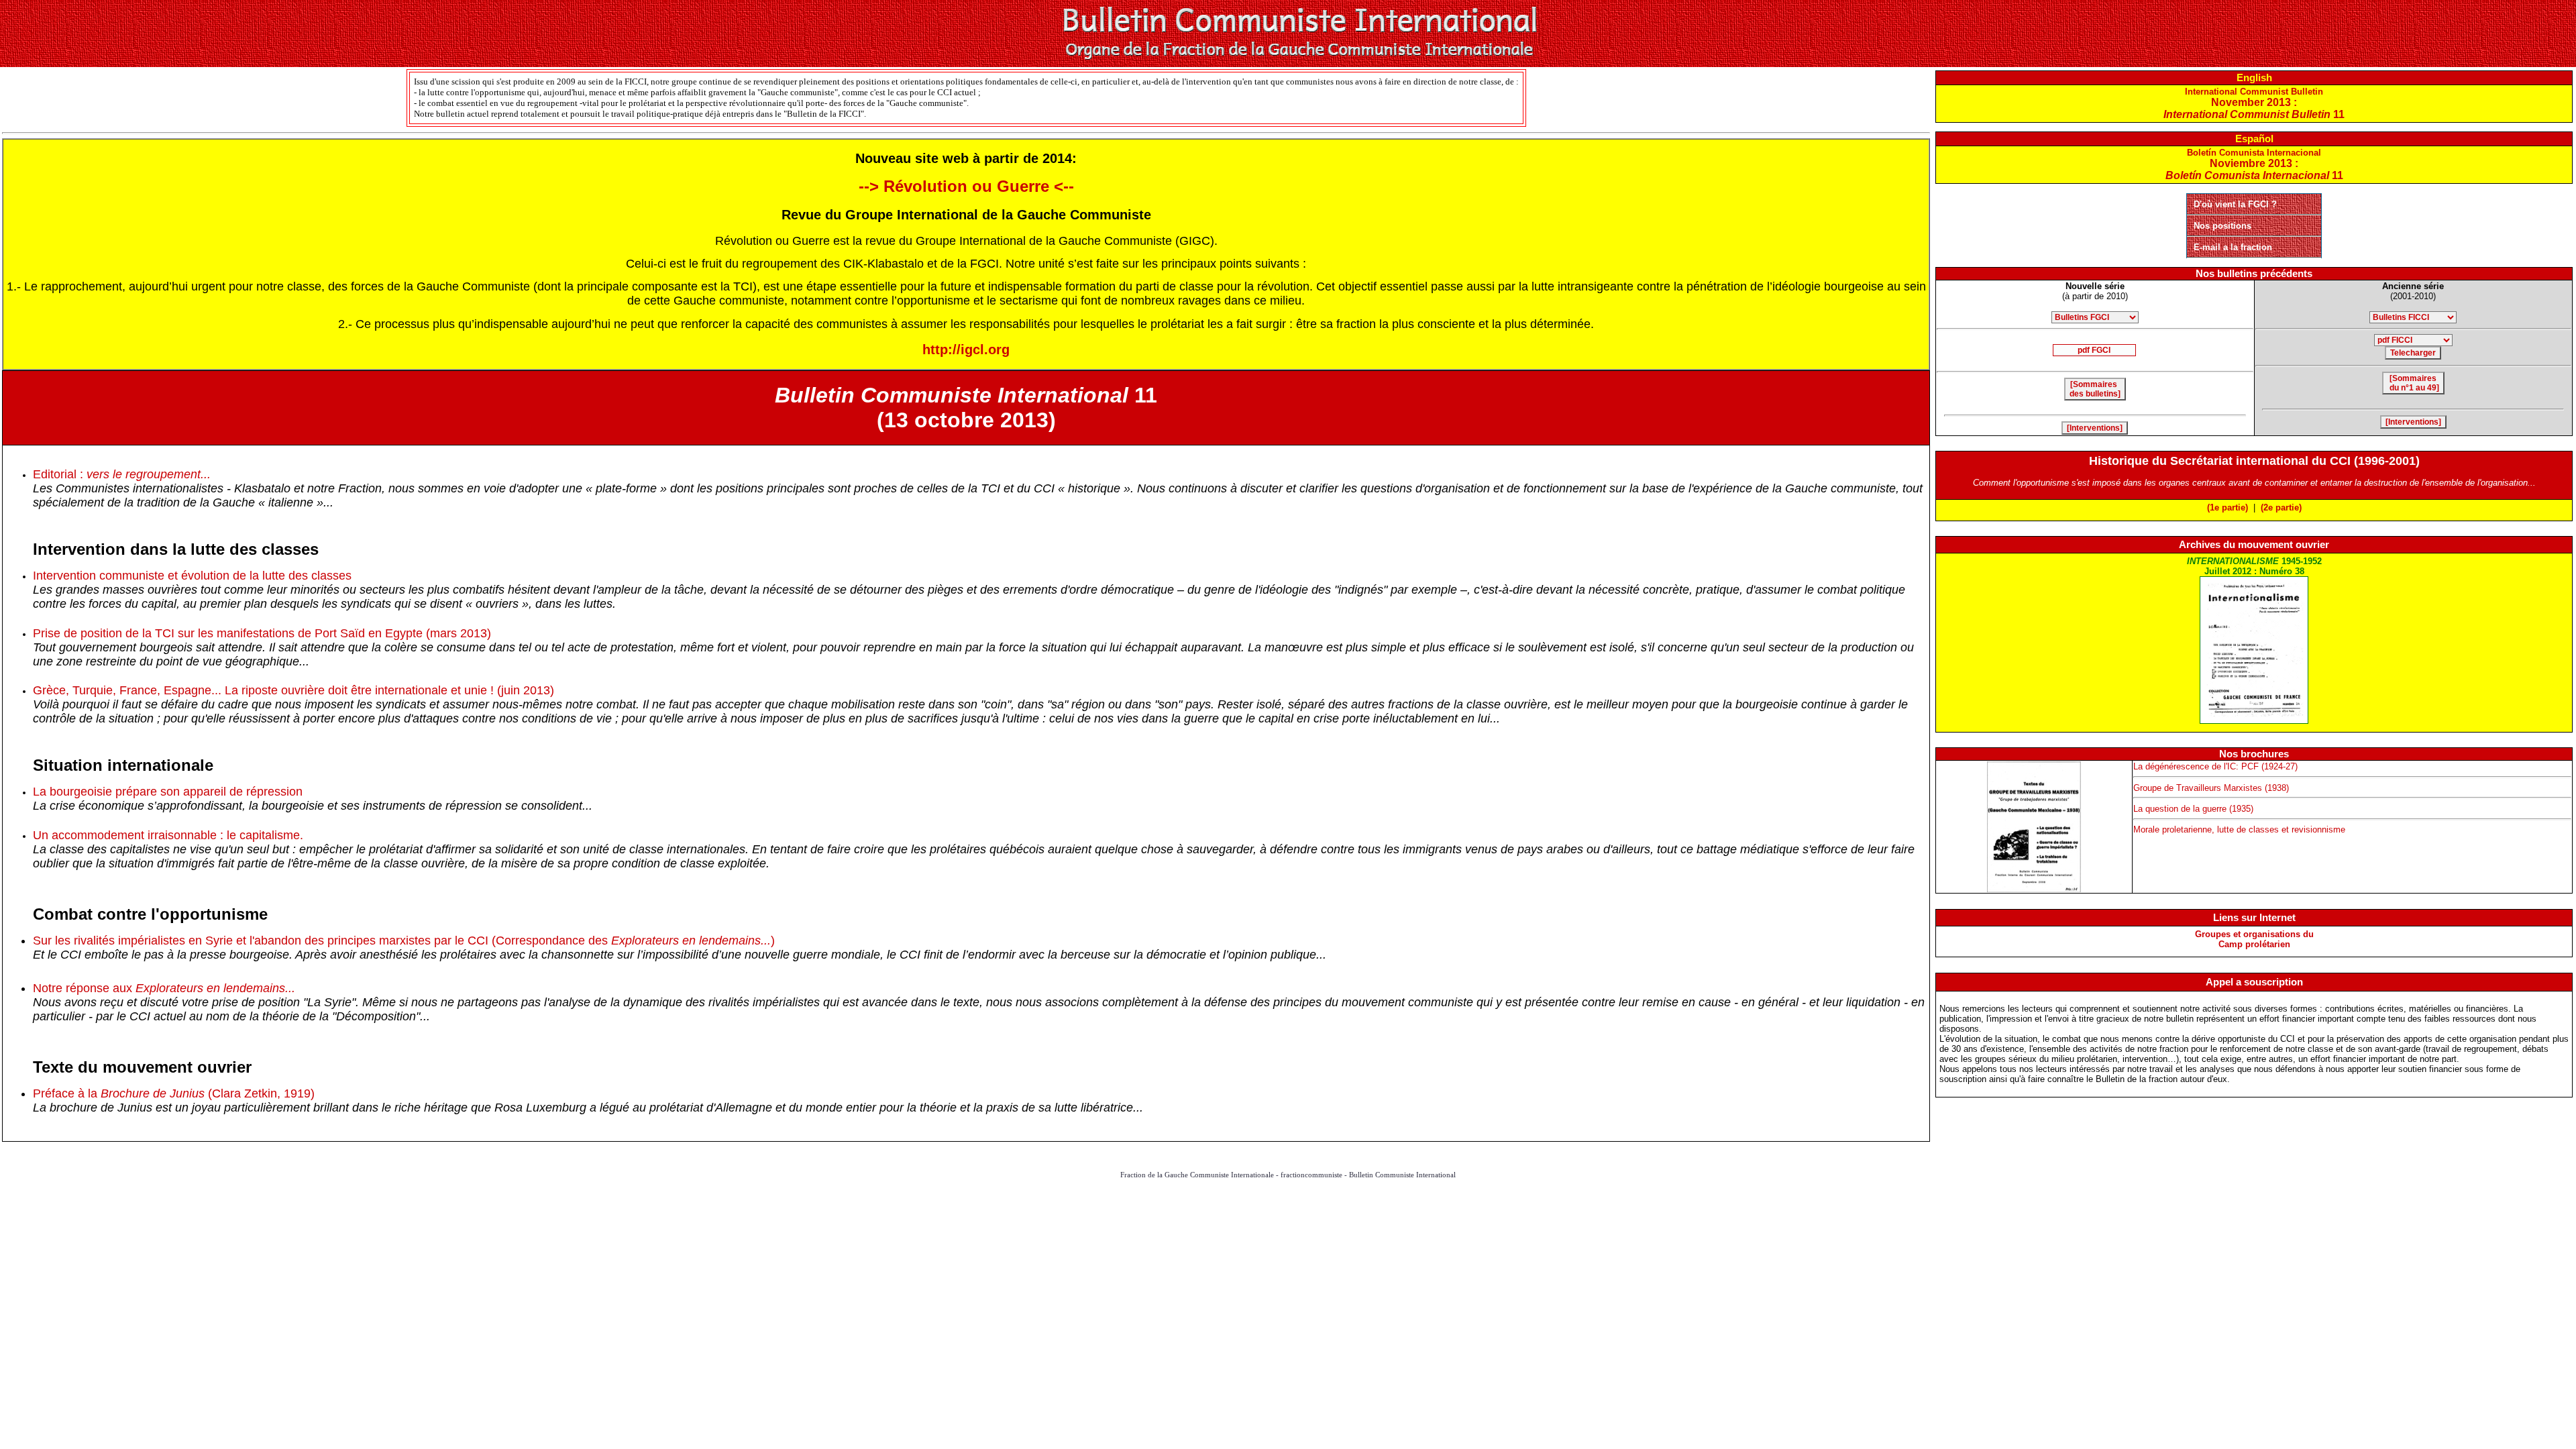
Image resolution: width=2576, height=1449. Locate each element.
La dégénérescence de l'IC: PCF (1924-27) (2215, 766)
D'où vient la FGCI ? (2235, 204)
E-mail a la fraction (2233, 247)
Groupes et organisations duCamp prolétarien (2254, 939)
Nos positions (2222, 226)
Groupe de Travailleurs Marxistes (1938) (2211, 788)
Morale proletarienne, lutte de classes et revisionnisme (2239, 829)
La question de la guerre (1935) (2193, 809)
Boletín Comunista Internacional (2254, 164)
